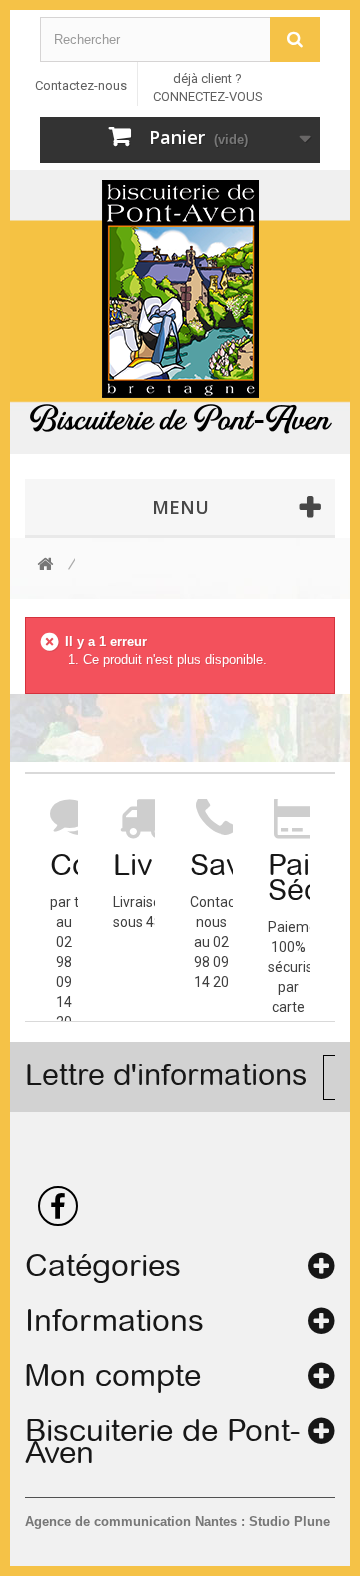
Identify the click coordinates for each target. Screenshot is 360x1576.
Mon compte (113, 1375)
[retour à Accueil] (45, 565)
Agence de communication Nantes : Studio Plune (177, 1521)
